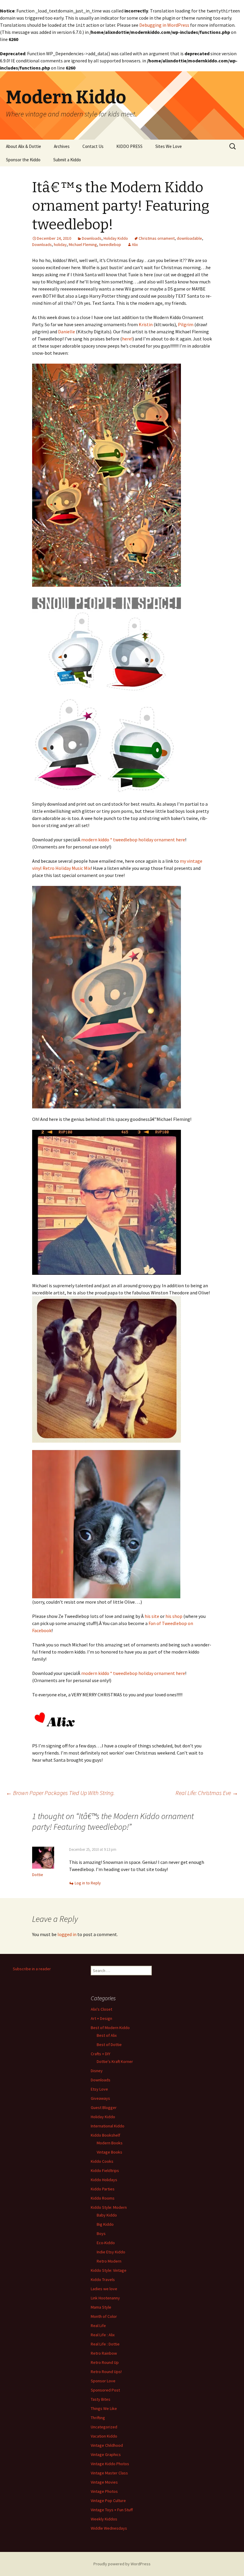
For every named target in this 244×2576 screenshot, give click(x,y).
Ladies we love (104, 2289)
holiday (60, 244)
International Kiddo (108, 2126)
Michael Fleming (83, 244)
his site (152, 1616)
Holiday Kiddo (116, 238)
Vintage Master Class (109, 2473)
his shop (174, 1616)
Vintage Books (110, 2152)
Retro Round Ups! (106, 2372)
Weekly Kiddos (104, 2519)
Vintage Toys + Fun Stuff (112, 2510)
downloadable (189, 238)
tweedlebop (110, 244)
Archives (62, 146)
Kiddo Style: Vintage (109, 2270)
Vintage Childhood (107, 2445)
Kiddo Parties (103, 2189)
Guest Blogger (104, 2108)
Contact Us (93, 146)
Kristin (146, 324)
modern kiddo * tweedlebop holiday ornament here (133, 840)
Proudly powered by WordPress (122, 2564)
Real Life (98, 2326)
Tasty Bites (101, 2399)
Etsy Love (99, 2089)
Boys (101, 2233)
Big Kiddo (105, 2224)
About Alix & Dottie (24, 146)
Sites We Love (169, 146)
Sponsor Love (103, 2381)
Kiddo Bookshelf (105, 2135)
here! (127, 339)
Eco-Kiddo (106, 2243)
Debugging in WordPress (164, 25)
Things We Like (104, 2408)
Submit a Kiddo (67, 160)
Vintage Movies (104, 2482)
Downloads (92, 238)
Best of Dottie (109, 2045)
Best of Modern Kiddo (110, 2028)
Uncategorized (104, 2427)
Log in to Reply (88, 1883)
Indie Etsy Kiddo (111, 2252)
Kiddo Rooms (103, 2198)
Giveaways (100, 2098)
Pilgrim (186, 324)
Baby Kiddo (107, 2215)
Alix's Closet (101, 2009)
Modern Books (110, 2143)
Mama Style (101, 2307)
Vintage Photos (104, 2491)
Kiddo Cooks (102, 2161)
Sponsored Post (105, 2390)
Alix (135, 244)
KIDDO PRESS (129, 146)
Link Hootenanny (105, 2298)
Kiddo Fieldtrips (105, 2170)
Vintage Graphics (106, 2454)
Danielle (67, 332)
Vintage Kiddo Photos (110, 2464)
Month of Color (104, 2316)
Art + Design (101, 2018)
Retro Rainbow (104, 2353)
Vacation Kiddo (104, 2436)
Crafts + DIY (101, 2054)
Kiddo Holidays (104, 2180)
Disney (97, 2071)
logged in (67, 1934)
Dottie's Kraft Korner (115, 2061)
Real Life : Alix (103, 2335)
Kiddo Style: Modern (109, 2207)
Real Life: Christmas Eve (207, 1793)
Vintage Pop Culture (108, 2501)
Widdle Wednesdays (109, 2528)
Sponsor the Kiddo (23, 160)
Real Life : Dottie (105, 2344)
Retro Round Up (105, 2362)
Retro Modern (109, 2261)
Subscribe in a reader (32, 1969)
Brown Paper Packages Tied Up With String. (60, 1793)
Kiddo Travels (103, 2280)
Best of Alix (107, 2035)
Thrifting (98, 2418)
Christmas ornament (157, 238)
